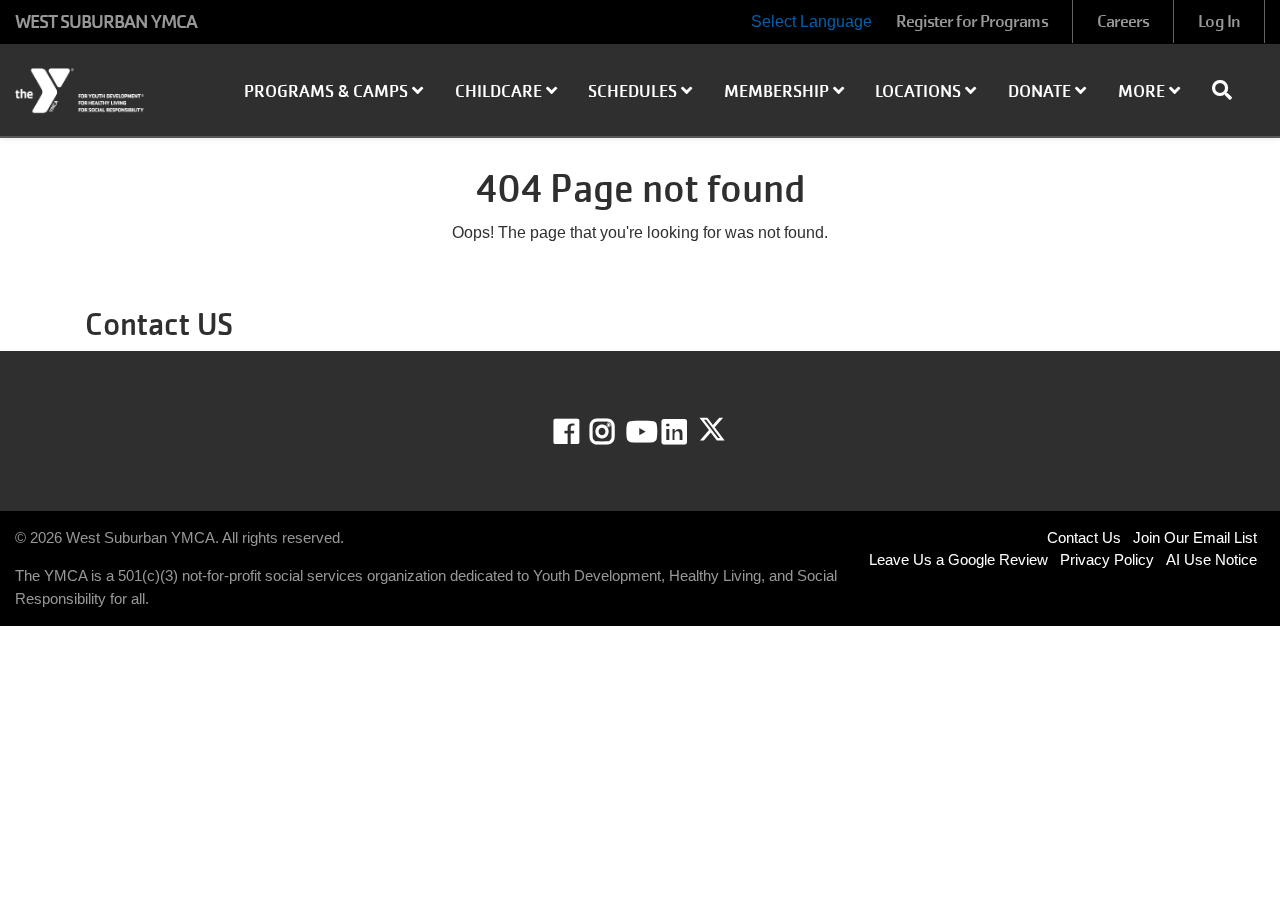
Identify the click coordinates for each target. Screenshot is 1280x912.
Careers (1123, 21)
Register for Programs (972, 21)
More (1143, 91)
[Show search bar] (1230, 90)
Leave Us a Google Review (958, 559)
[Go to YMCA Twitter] (712, 430)
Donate (1041, 91)
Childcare (500, 91)
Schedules (634, 91)
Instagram (616, 432)
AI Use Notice (1211, 559)
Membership (778, 91)
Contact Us (1084, 537)
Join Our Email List (1195, 537)
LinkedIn (688, 432)
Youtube (640, 432)
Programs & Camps (328, 91)
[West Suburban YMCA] (106, 91)
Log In (1219, 21)
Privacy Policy (1107, 559)
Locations (920, 91)
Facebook (580, 432)
